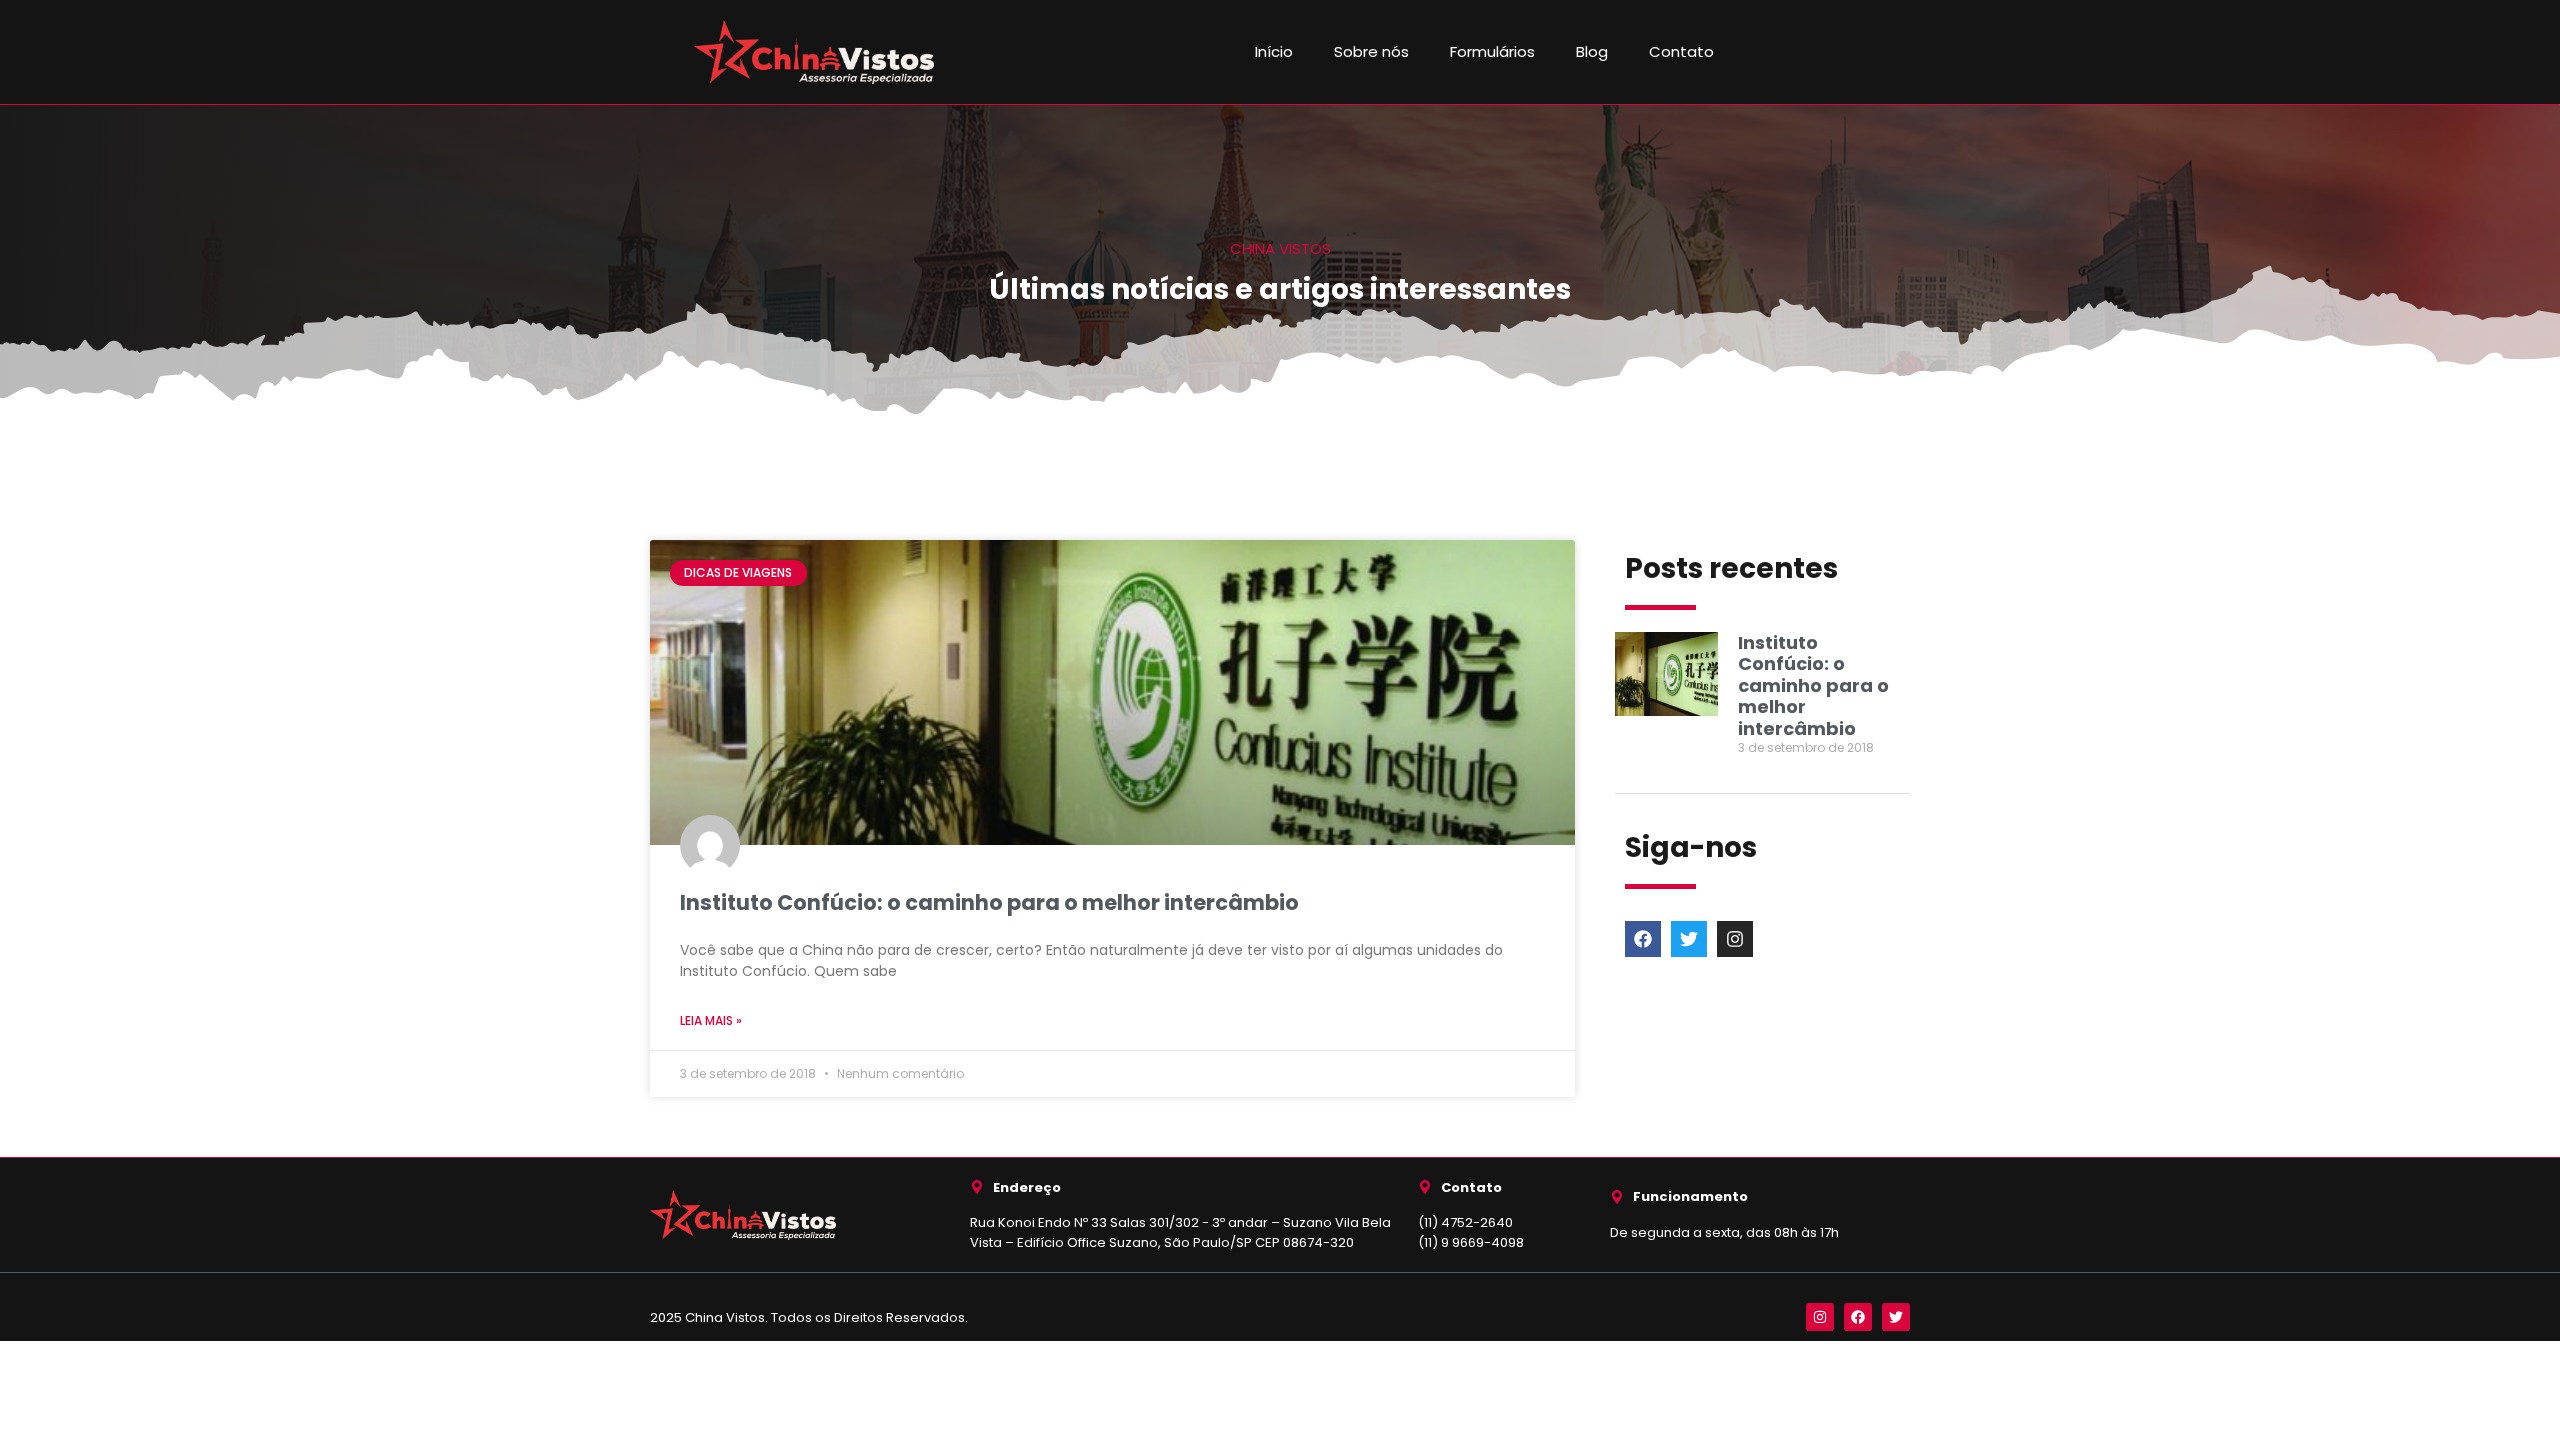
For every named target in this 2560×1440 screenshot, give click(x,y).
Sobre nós (1371, 51)
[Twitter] (1689, 939)
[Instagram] (1735, 939)
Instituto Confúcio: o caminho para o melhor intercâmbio (989, 902)
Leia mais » (711, 1020)
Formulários (1492, 51)
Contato (1681, 51)
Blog (1592, 51)
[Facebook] (1643, 939)
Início (1274, 51)
